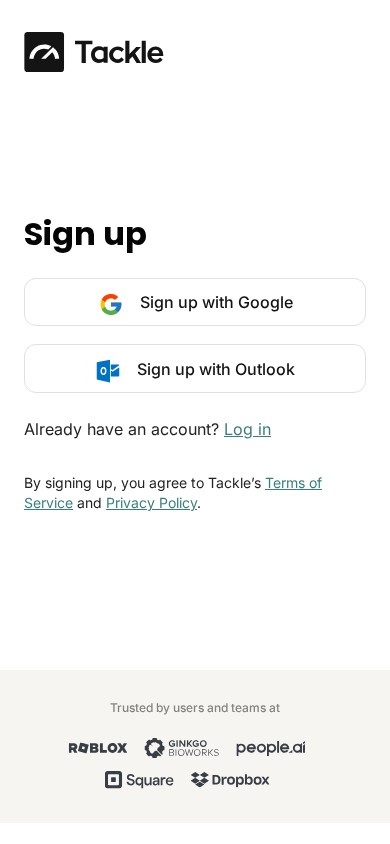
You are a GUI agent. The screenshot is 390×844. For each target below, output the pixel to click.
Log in (247, 429)
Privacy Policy (151, 502)
